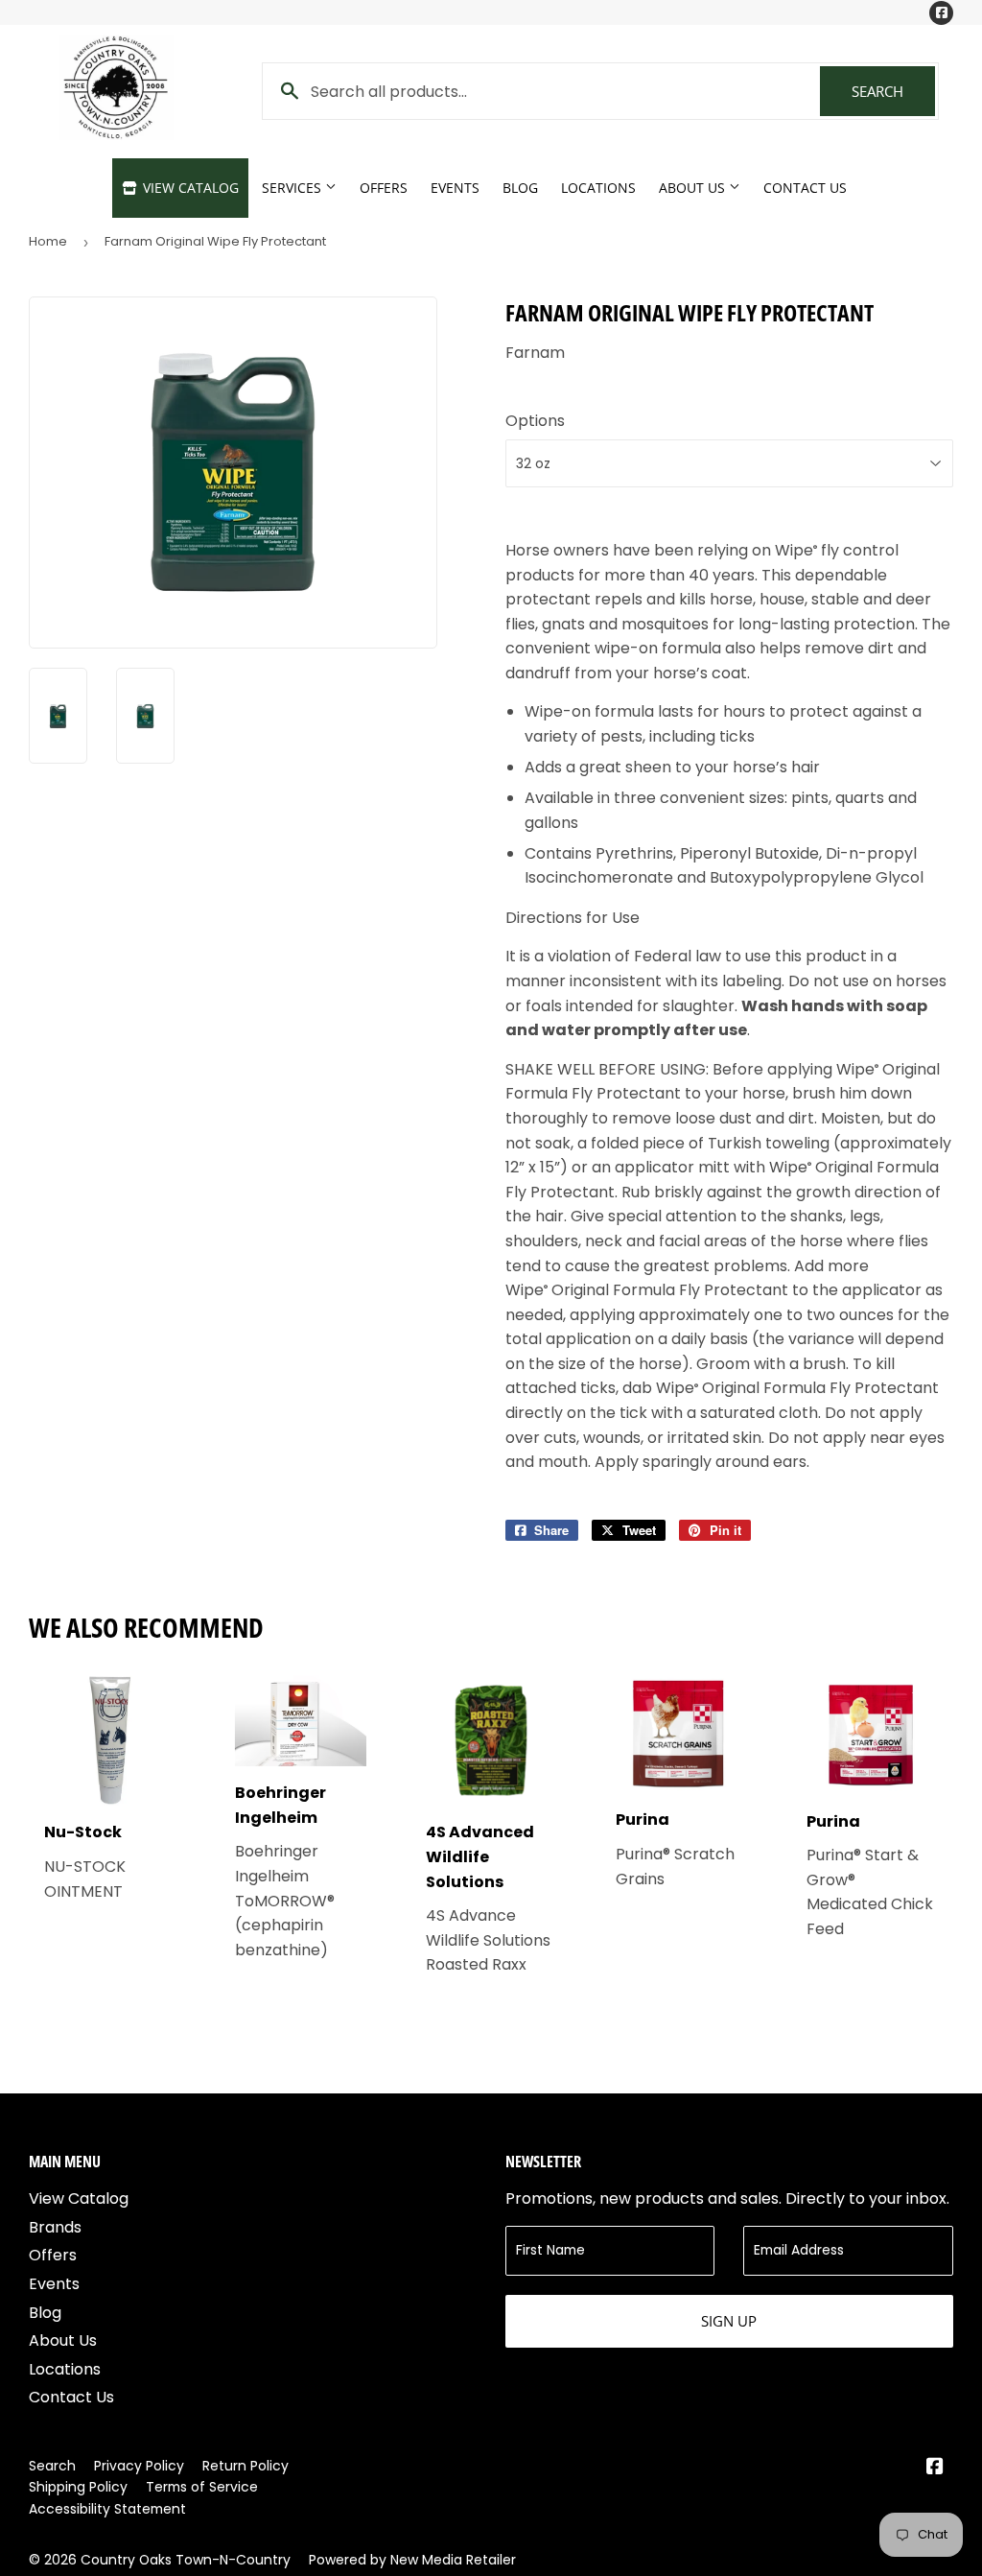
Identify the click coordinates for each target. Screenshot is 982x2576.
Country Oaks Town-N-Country (186, 2560)
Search (893, 91)
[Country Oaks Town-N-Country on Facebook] (935, 2468)
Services (293, 188)
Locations (598, 188)
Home (48, 241)
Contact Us (805, 188)
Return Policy (245, 2466)
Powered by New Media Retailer (412, 2560)
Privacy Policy (139, 2466)
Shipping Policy (78, 2487)
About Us (694, 188)
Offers (384, 188)
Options (535, 421)
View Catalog (189, 188)
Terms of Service (202, 2487)
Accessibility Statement (107, 2509)
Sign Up (729, 2321)
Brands (55, 2227)
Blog (520, 188)
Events (455, 188)
